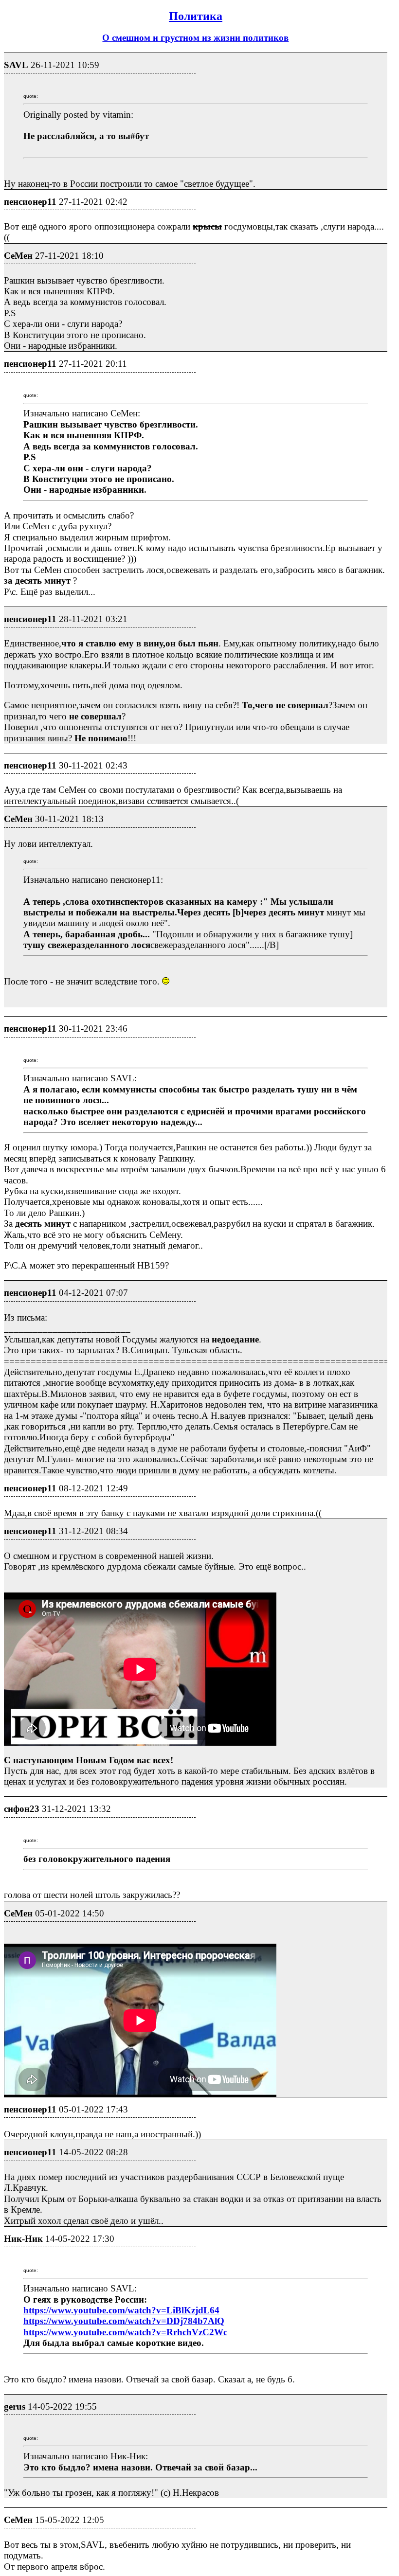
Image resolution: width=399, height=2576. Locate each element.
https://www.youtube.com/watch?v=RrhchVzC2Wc (125, 2332)
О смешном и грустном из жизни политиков (195, 38)
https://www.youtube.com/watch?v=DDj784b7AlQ (124, 2321)
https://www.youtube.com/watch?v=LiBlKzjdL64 (121, 2310)
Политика (196, 16)
